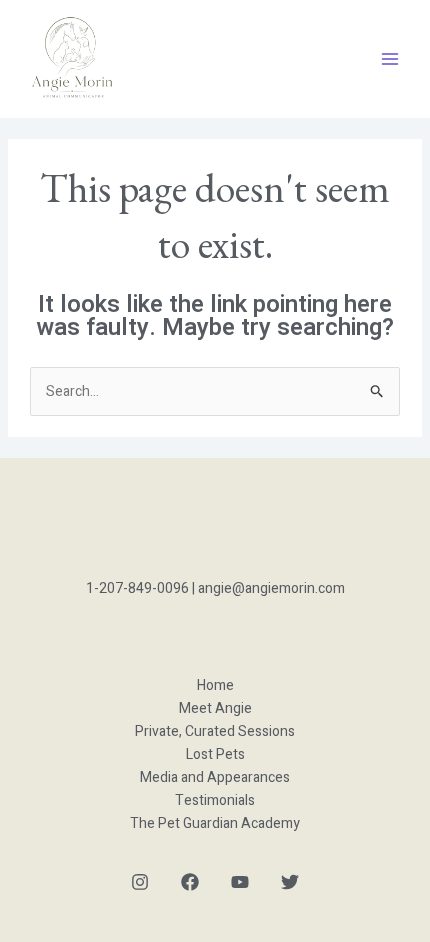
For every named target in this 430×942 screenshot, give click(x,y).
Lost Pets (215, 754)
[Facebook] (190, 882)
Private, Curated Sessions (215, 731)
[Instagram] (140, 882)
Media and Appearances (215, 777)
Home (215, 685)
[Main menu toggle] (389, 58)
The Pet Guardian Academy (215, 823)
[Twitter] (290, 882)
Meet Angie (215, 708)
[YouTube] (240, 882)
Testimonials (215, 800)
